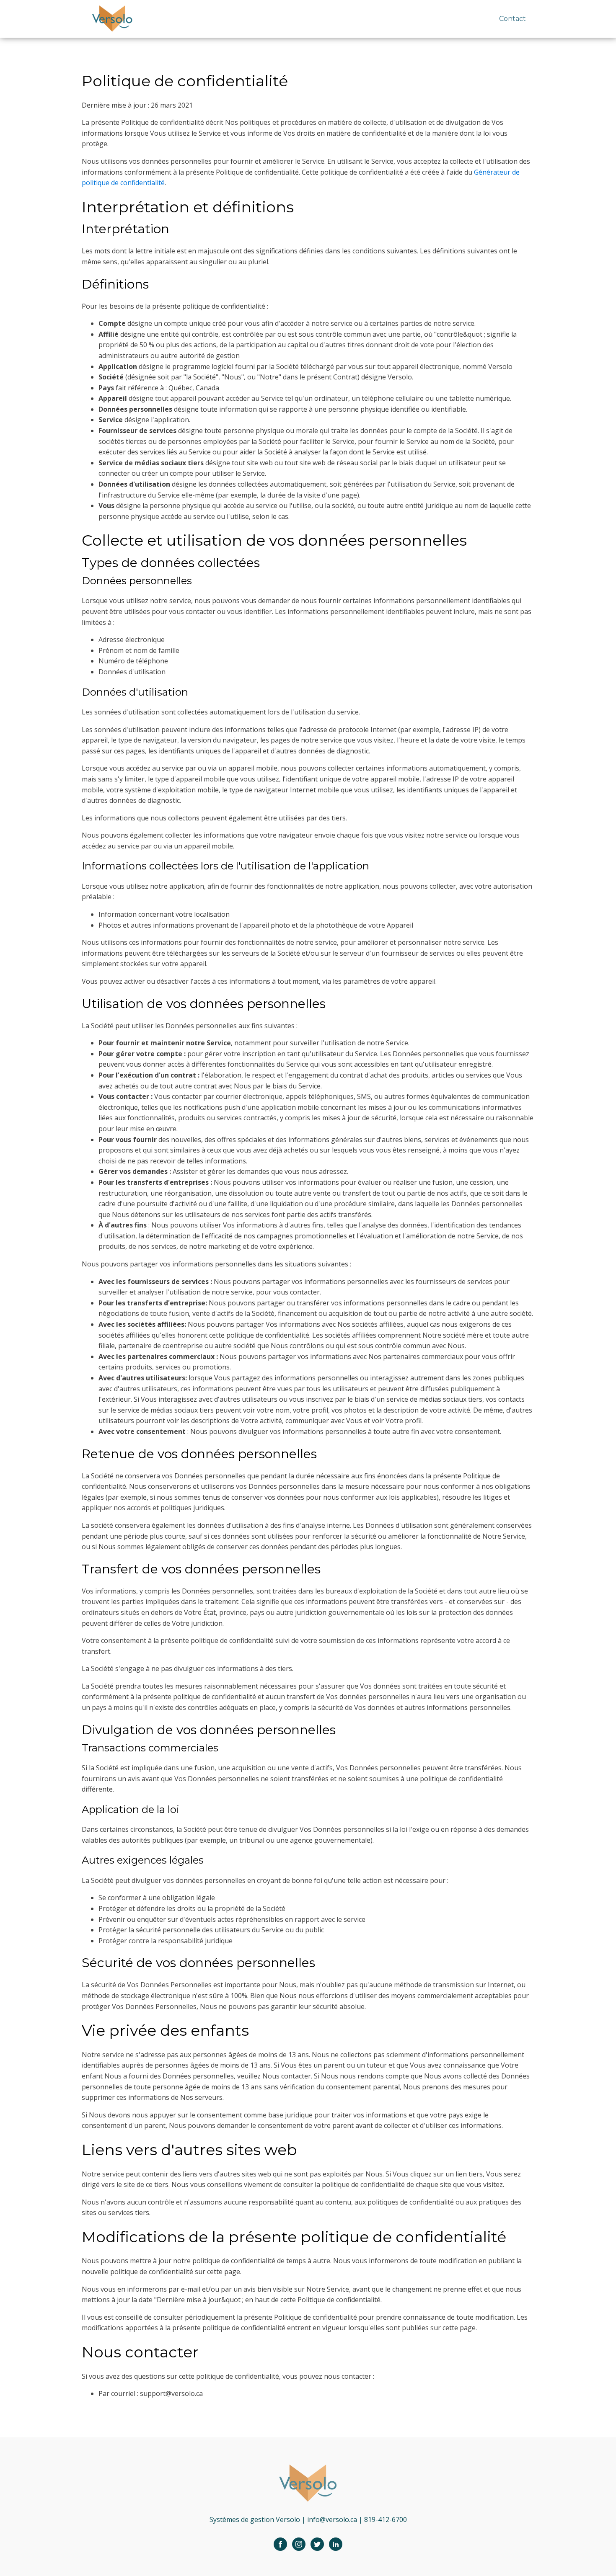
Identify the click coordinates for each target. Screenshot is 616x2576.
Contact (512, 19)
